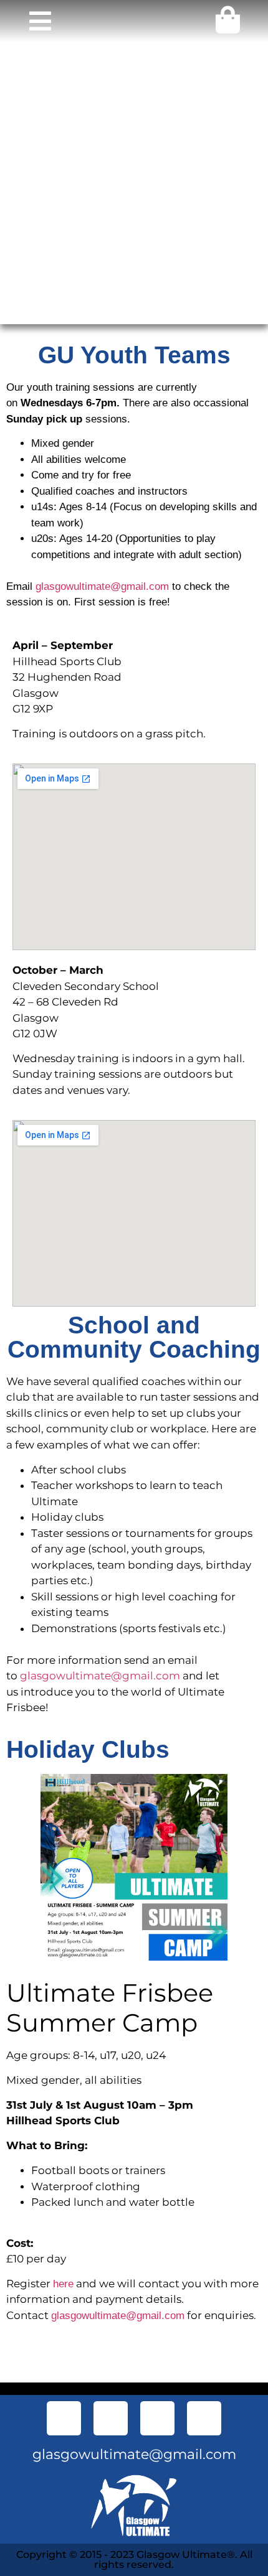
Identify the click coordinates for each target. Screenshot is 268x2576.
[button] (40, 21)
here (63, 2284)
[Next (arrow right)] (246, 1288)
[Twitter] (111, 2418)
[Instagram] (204, 2418)
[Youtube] (157, 2418)
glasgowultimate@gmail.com (102, 586)
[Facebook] (64, 2418)
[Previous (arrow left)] (22, 1288)
